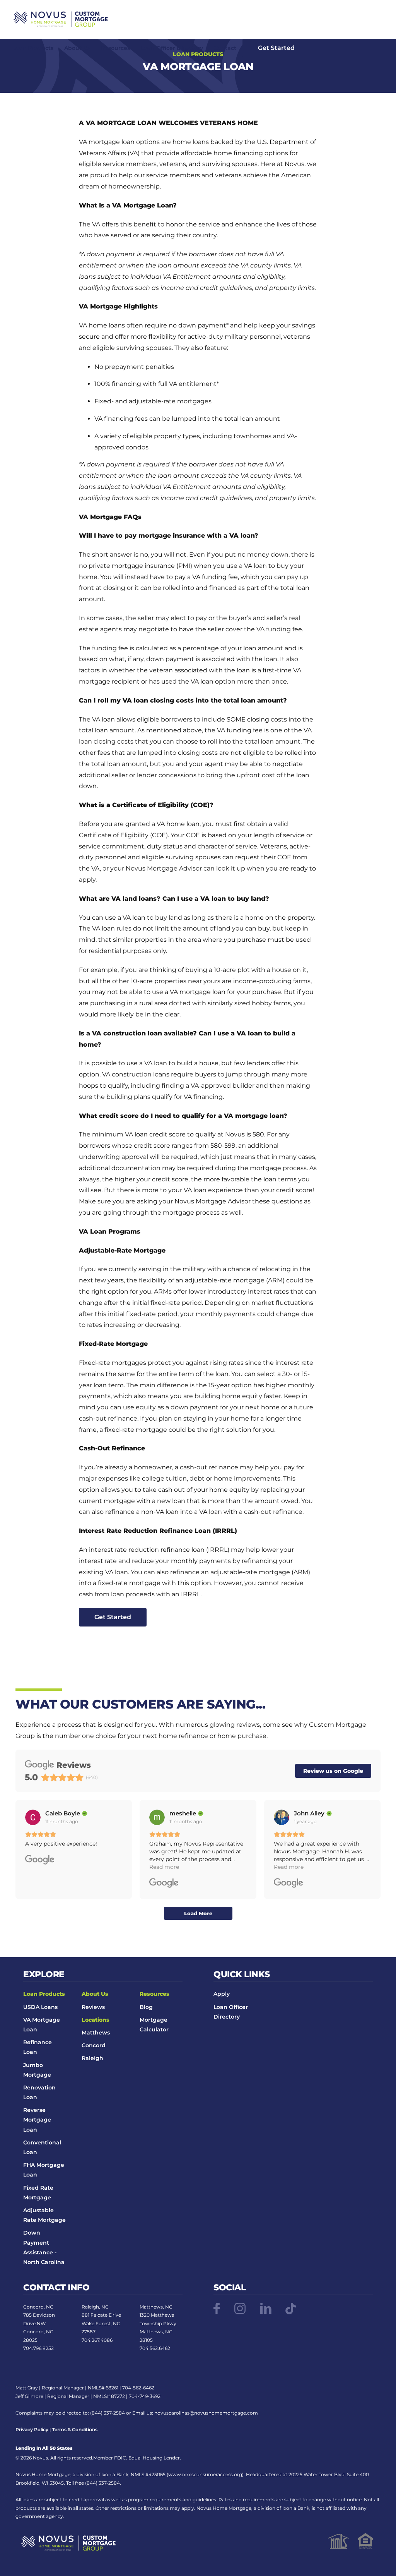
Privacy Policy (32, 2429)
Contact (225, 48)
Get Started (276, 48)
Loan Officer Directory (172, 48)
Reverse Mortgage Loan (37, 2120)
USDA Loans (40, 2007)
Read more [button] (164, 1867)
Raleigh (92, 2058)
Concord (94, 2045)
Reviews (93, 2007)
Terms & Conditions (75, 2429)
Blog (146, 2007)
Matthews (96, 2033)
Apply (222, 1994)
